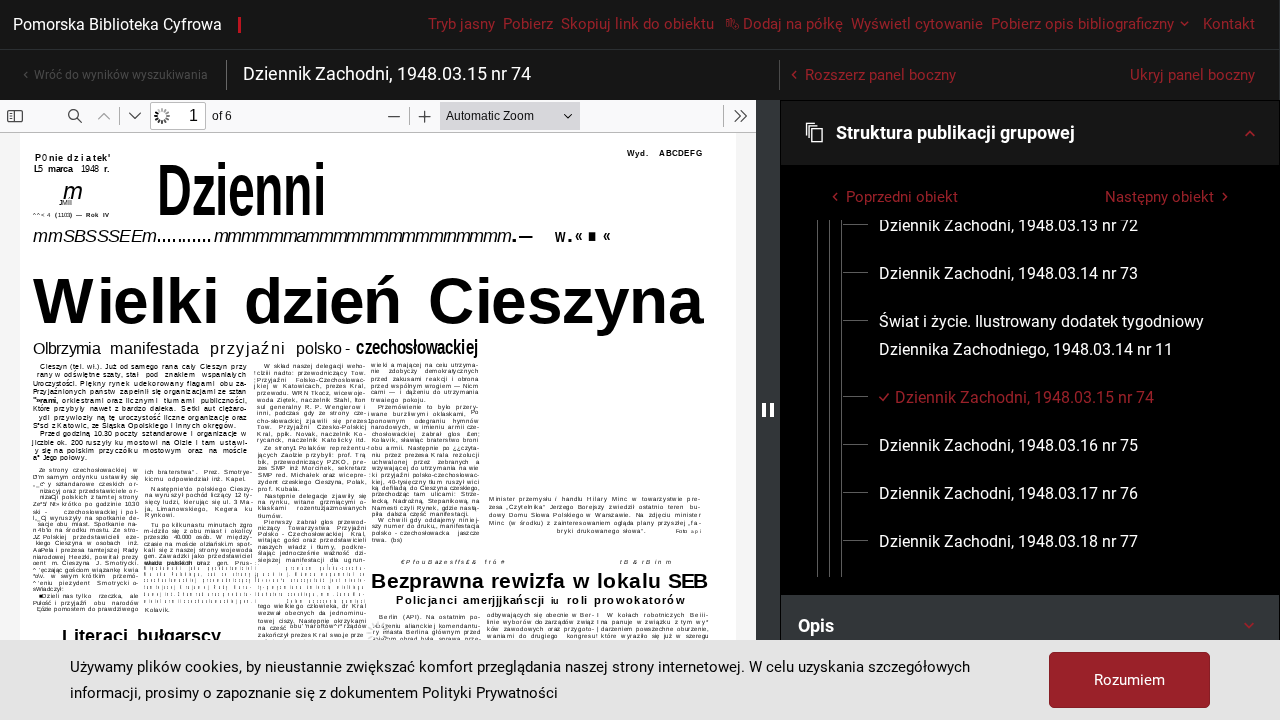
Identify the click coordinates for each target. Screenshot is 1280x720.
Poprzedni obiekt (902, 197)
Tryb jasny (461, 24)
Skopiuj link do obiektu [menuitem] (637, 24)
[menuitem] (1008, 226)
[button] (1030, 133)
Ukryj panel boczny (1192, 75)
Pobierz (528, 24)
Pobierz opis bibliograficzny (1082, 24)
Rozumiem (1129, 680)
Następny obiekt (1159, 197)
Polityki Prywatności (490, 693)
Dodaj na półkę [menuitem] (793, 24)
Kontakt (1229, 24)
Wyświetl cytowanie (917, 24)
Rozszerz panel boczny (880, 75)
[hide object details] (768, 410)
